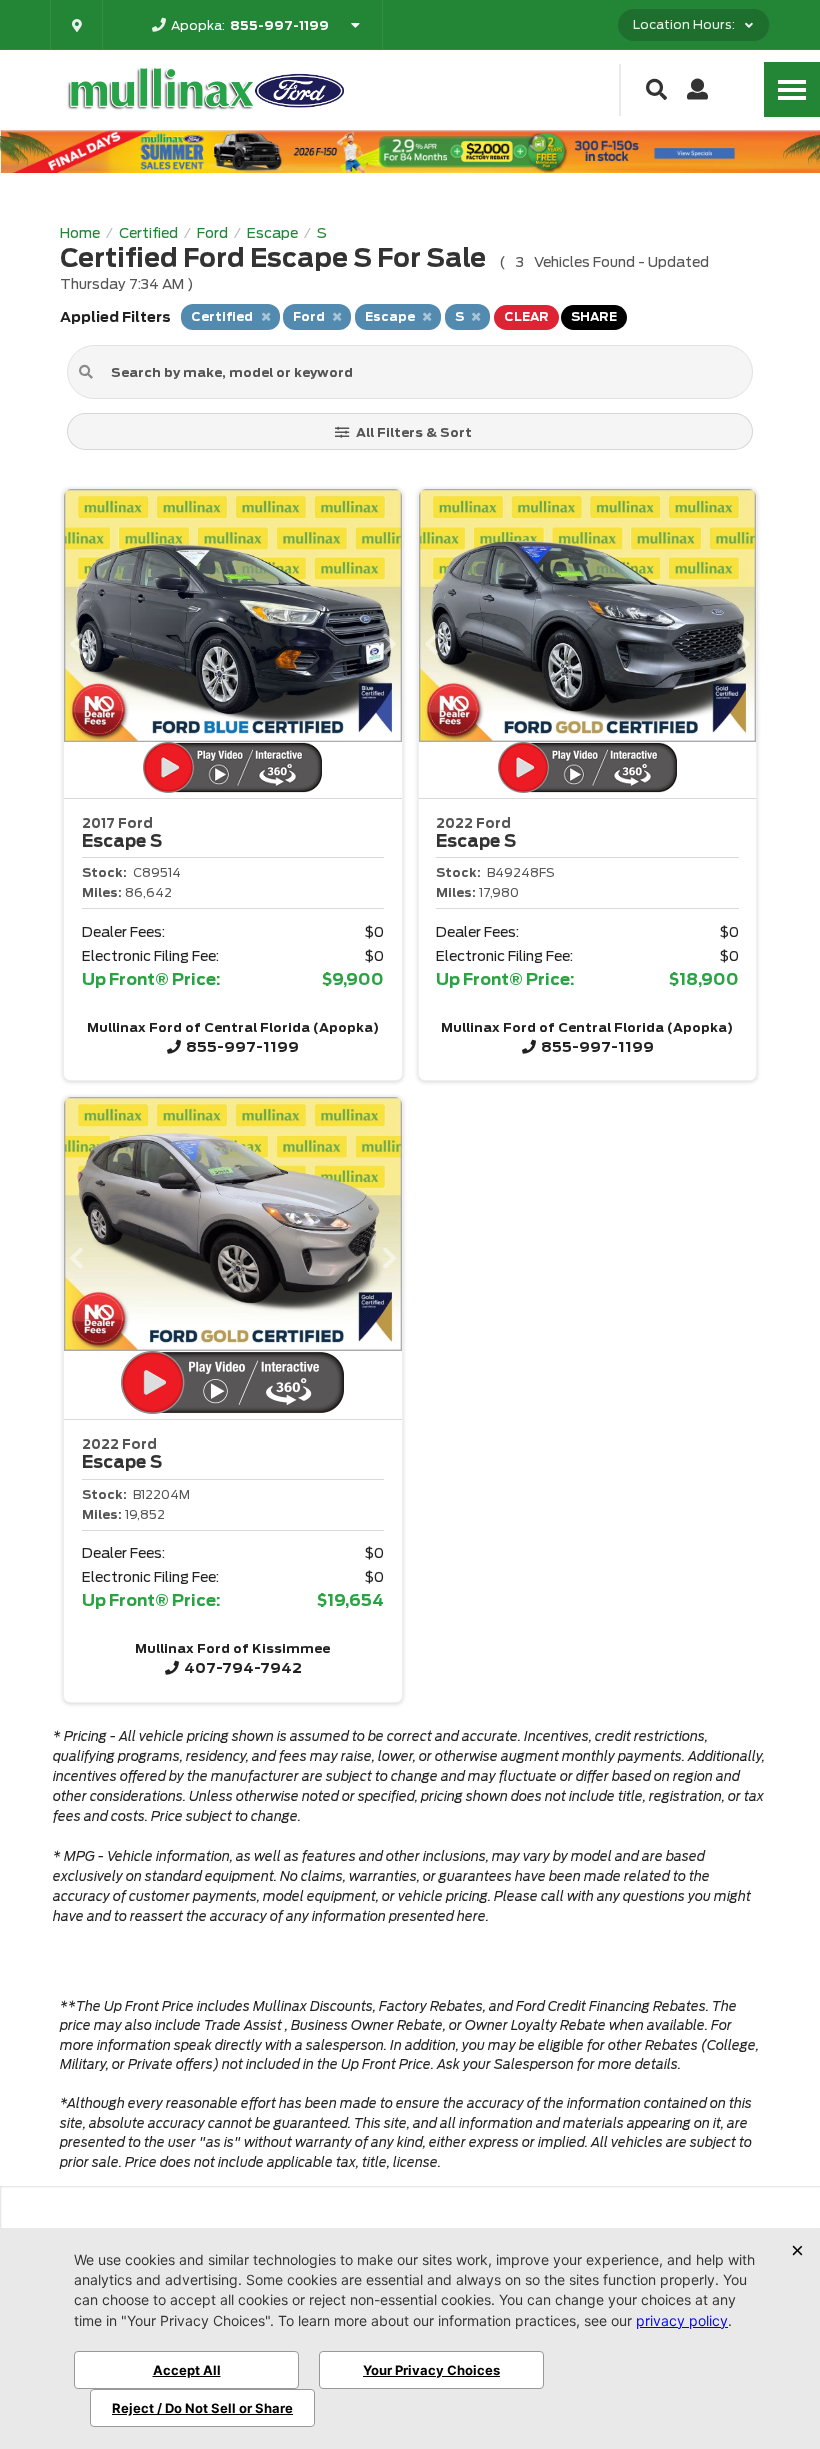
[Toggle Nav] (792, 89)
